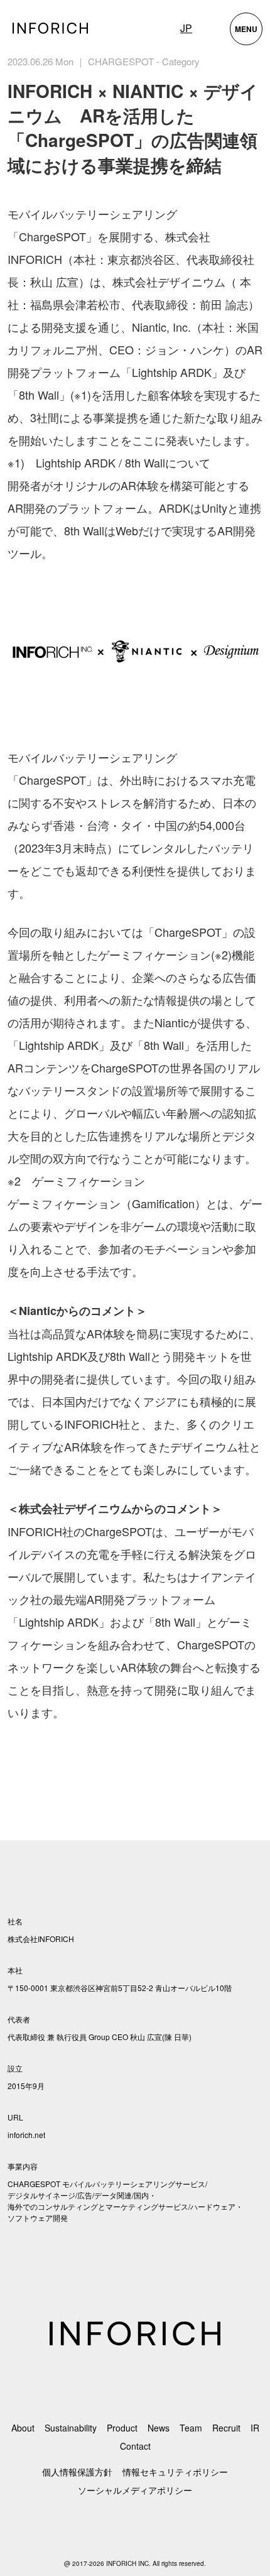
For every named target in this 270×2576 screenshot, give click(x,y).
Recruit (226, 2428)
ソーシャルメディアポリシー (135, 2490)
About (23, 2428)
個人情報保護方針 (77, 2472)
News (159, 2428)
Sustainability (71, 2428)
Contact (135, 2446)
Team (191, 2428)
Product (122, 2428)
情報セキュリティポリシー (175, 2472)
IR (255, 2428)
